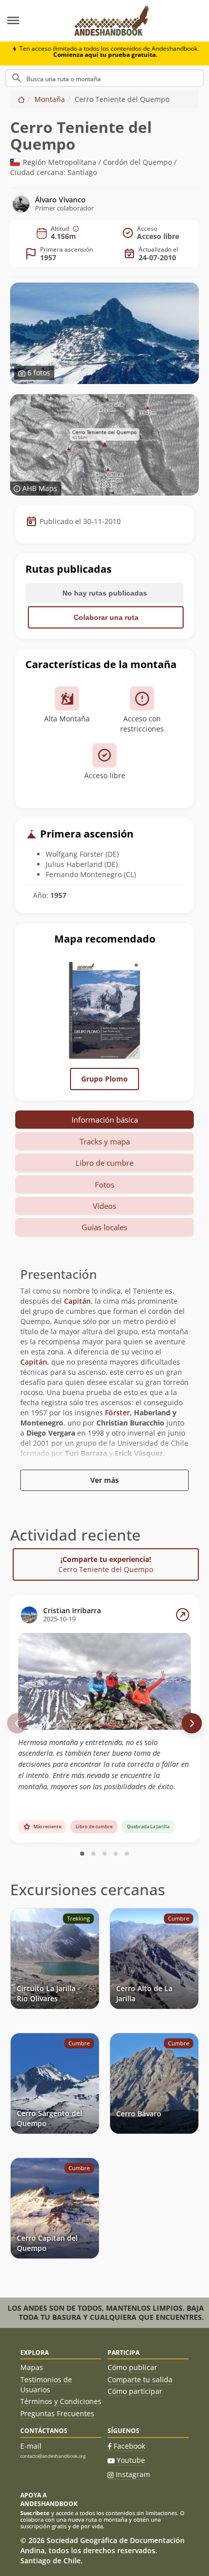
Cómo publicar (132, 2367)
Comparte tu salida (140, 2379)
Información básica (105, 1120)
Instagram (133, 2474)
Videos (104, 1206)
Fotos (104, 1185)
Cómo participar (135, 2391)
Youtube (131, 2460)
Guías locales (104, 1227)
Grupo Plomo (104, 1079)
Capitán (77, 1301)
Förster (117, 1413)
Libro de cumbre (104, 1163)
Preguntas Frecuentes (57, 2413)
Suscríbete (35, 2513)
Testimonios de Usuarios (46, 2384)
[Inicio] (21, 99)
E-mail (31, 2446)
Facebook (129, 2446)
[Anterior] (17, 1723)
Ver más (104, 1480)
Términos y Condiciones (61, 2401)
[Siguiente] (192, 1723)
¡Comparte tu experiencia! (106, 1564)
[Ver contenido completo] (183, 1615)
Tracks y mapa (105, 1141)
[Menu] (32, 21)
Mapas (32, 2367)
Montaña (50, 99)
